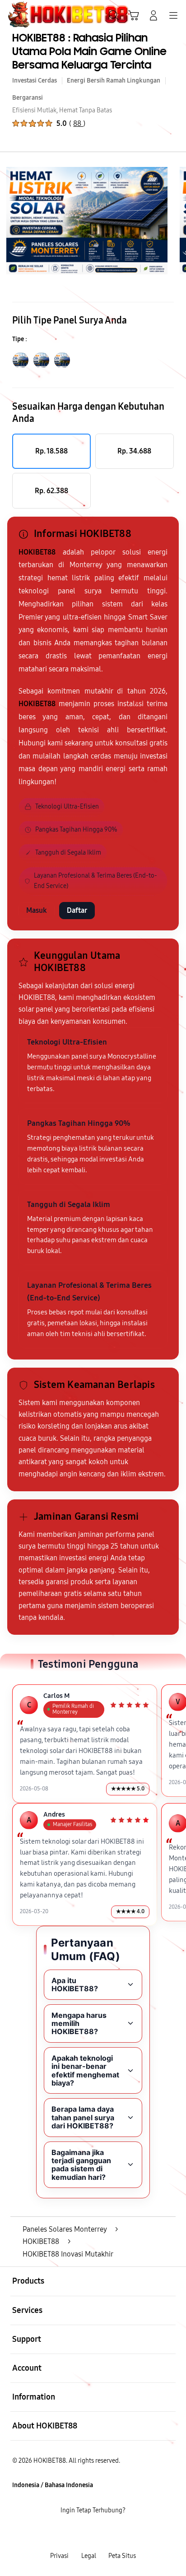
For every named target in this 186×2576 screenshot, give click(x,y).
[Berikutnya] (176, 221)
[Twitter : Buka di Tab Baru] (82, 2533)
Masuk (37, 910)
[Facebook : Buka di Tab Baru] (62, 2533)
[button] (134, 15)
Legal (89, 2556)
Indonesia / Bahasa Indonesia (53, 2485)
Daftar (77, 910)
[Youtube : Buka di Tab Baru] (124, 2533)
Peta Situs (122, 2556)
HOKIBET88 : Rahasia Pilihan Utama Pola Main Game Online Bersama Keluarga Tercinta (89, 52)
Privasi (59, 2556)
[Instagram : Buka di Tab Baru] (103, 2533)
